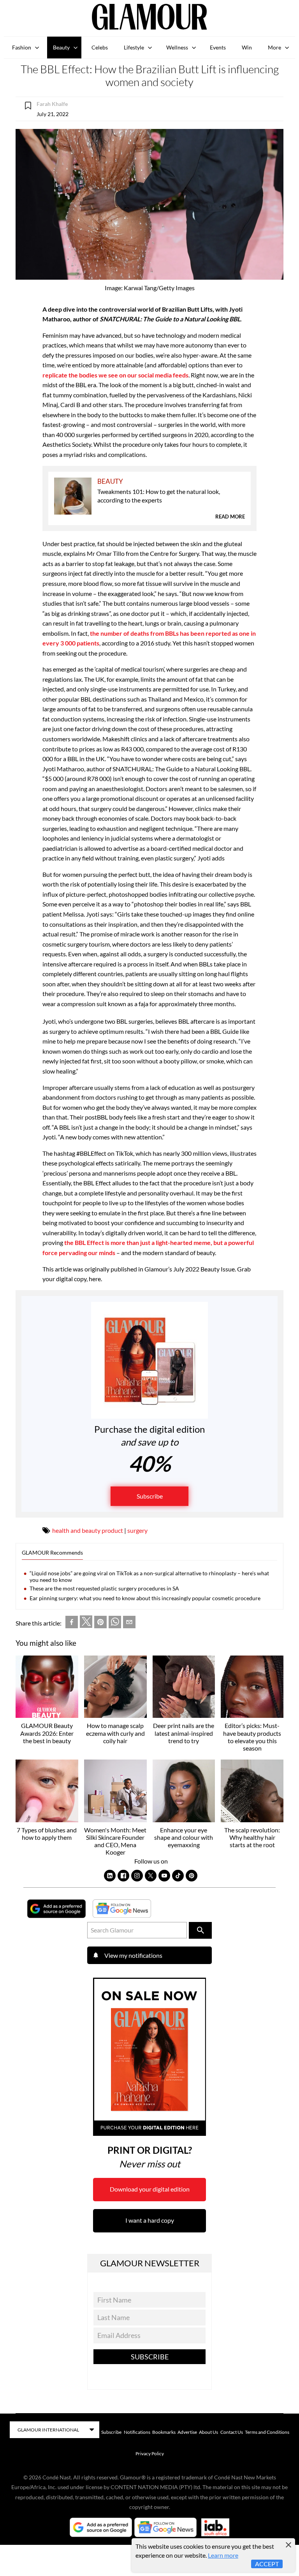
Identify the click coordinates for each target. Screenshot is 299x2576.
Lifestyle (134, 47)
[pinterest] (100, 1623)
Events (218, 47)
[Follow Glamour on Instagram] (137, 1876)
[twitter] (86, 1623)
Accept (267, 2564)
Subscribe (150, 1496)
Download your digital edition (150, 2189)
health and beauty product (88, 1530)
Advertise (187, 2432)
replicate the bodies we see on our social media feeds (115, 375)
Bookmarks (164, 2432)
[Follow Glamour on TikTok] (178, 1876)
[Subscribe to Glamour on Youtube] (164, 1876)
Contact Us (232, 2432)
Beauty (61, 47)
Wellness (177, 47)
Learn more (223, 2555)
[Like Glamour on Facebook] (123, 1876)
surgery (137, 1530)
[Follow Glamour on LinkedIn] (110, 1876)
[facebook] (72, 1623)
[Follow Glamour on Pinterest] (192, 1876)
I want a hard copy (150, 2220)
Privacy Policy (150, 2453)
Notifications (137, 2432)
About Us (208, 2432)
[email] (129, 1623)
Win (247, 47)
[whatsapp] (115, 1623)
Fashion (22, 47)
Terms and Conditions (267, 2432)
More (274, 47)
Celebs (100, 47)
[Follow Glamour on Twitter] (151, 1876)
